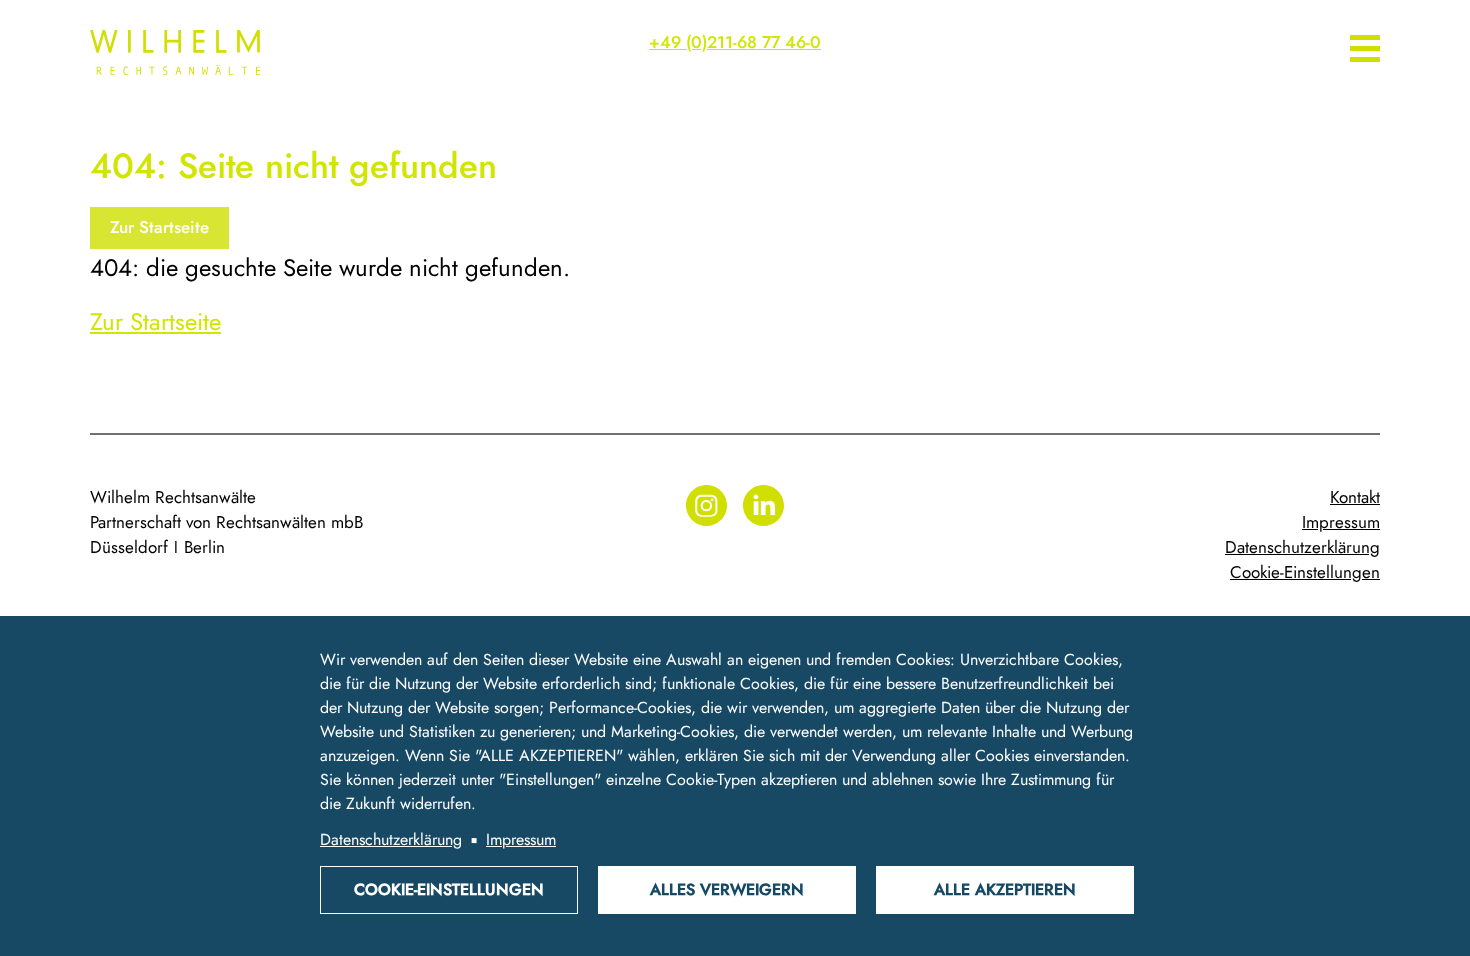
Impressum (1341, 522)
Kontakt (1355, 497)
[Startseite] (240, 52)
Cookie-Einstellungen (1305, 572)
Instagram (706, 505)
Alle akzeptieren (1005, 889)
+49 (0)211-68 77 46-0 (735, 42)
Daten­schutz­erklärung (1302, 547)
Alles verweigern (727, 889)
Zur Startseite (159, 227)
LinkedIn (763, 505)
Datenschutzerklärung (391, 839)
